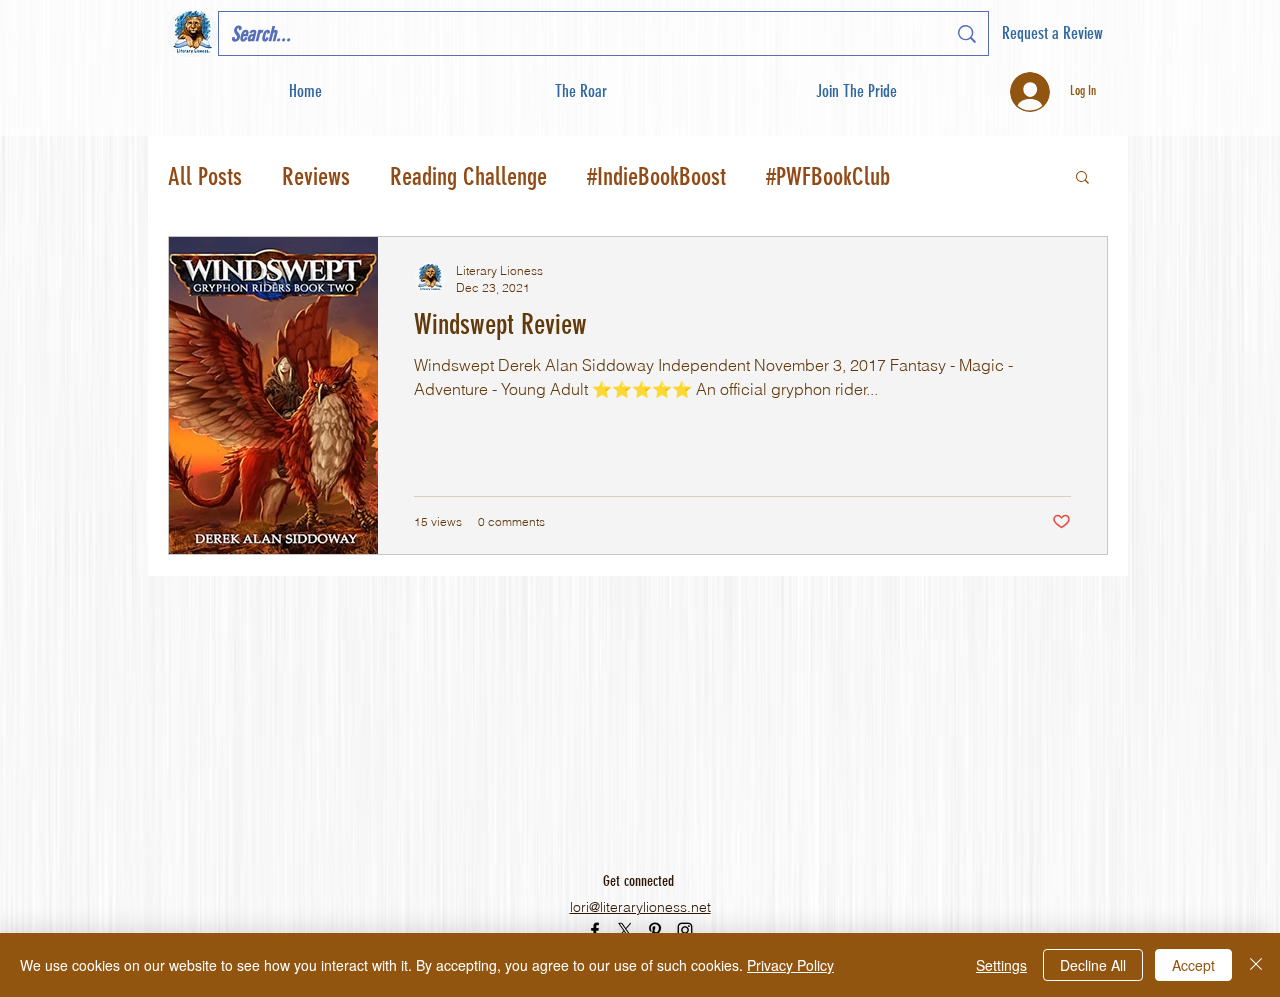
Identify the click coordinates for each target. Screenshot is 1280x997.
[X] (625, 930)
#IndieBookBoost (656, 176)
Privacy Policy (790, 965)
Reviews (316, 176)
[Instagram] (685, 930)
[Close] (1256, 965)
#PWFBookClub (828, 176)
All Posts (205, 176)
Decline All (1093, 965)
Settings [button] (1001, 965)
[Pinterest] (655, 930)
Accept (1193, 965)
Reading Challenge (468, 176)
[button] (855, 91)
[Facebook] (595, 930)
